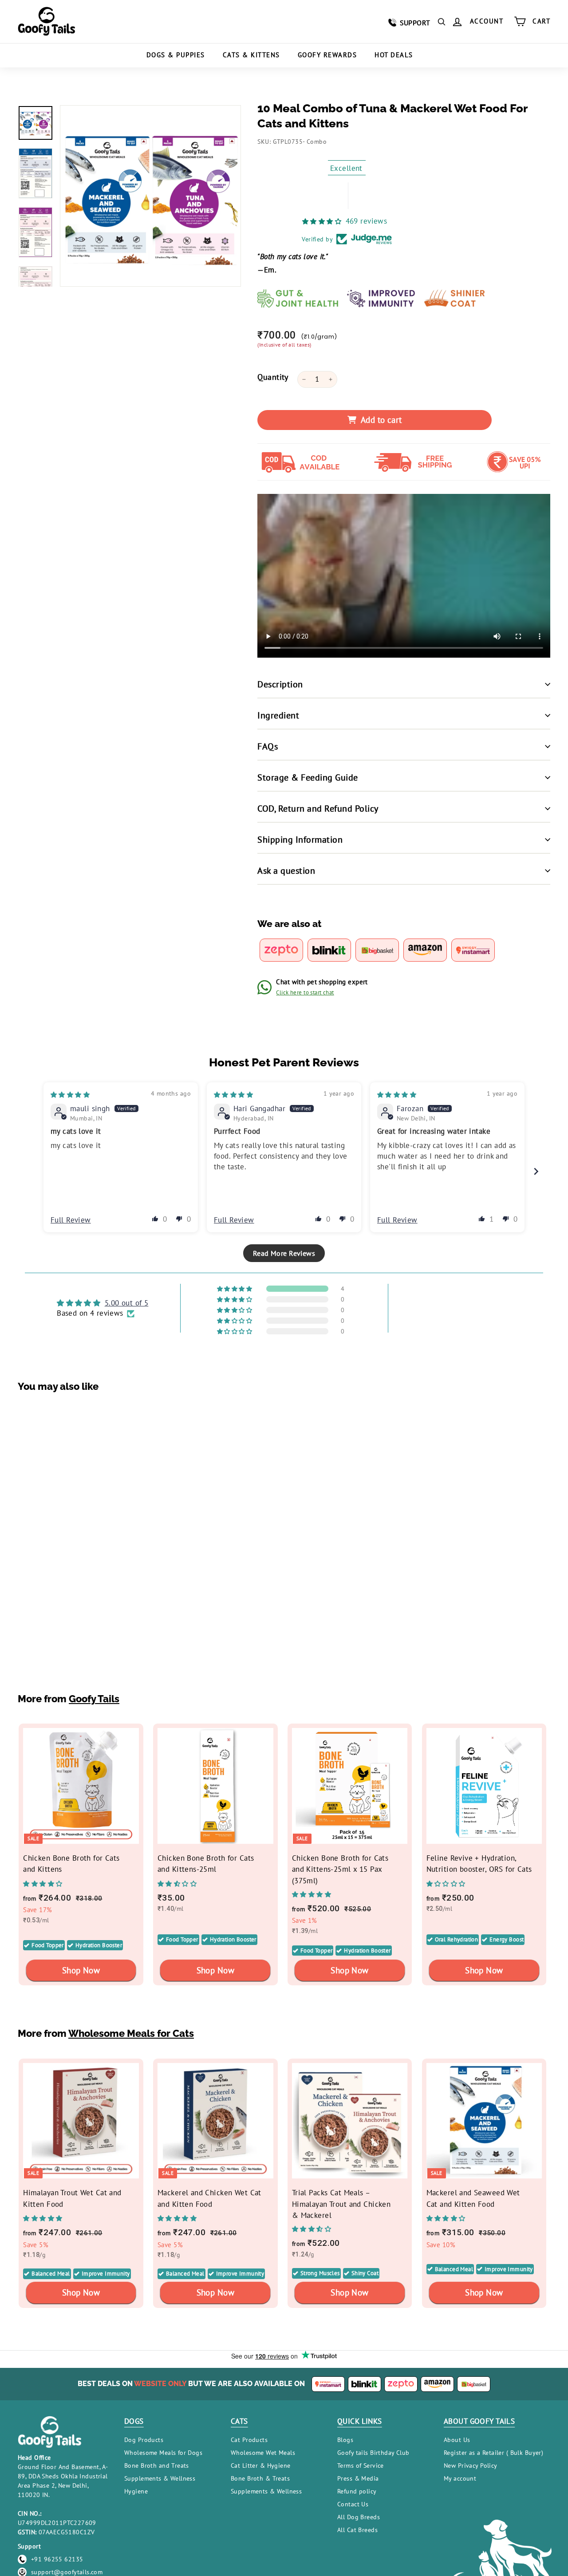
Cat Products (249, 2440)
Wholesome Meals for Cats (131, 2034)
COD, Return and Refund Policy (318, 809)
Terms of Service (361, 2466)
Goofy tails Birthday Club (373, 2453)
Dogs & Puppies (176, 55)
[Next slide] (536, 1171)
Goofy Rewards (327, 55)
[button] (155, 1219)
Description (280, 684)
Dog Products (144, 2440)
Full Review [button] (71, 1220)
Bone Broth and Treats (157, 2466)
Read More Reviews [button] (284, 1253)
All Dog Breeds (359, 2517)
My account (460, 2478)
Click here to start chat (305, 992)
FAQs (268, 746)
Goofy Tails (94, 1699)
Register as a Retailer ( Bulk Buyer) (493, 2453)
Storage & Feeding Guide (308, 777)
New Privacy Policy (471, 2466)
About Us (457, 2440)
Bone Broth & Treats (260, 2478)
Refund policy (357, 2491)
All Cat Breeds (357, 2530)
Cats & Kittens (251, 55)
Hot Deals (394, 55)
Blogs (345, 2440)
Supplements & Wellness (160, 2478)
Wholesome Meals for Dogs (163, 2453)
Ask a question (286, 871)
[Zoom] (150, 196)
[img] (70, 1094)
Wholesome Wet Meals (263, 2453)
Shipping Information (300, 840)
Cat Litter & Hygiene (261, 2466)
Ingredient (278, 715)
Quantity (273, 377)
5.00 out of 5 (127, 1303)
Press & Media (358, 2478)
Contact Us (353, 2504)
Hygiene (136, 2491)
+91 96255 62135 (57, 2559)
